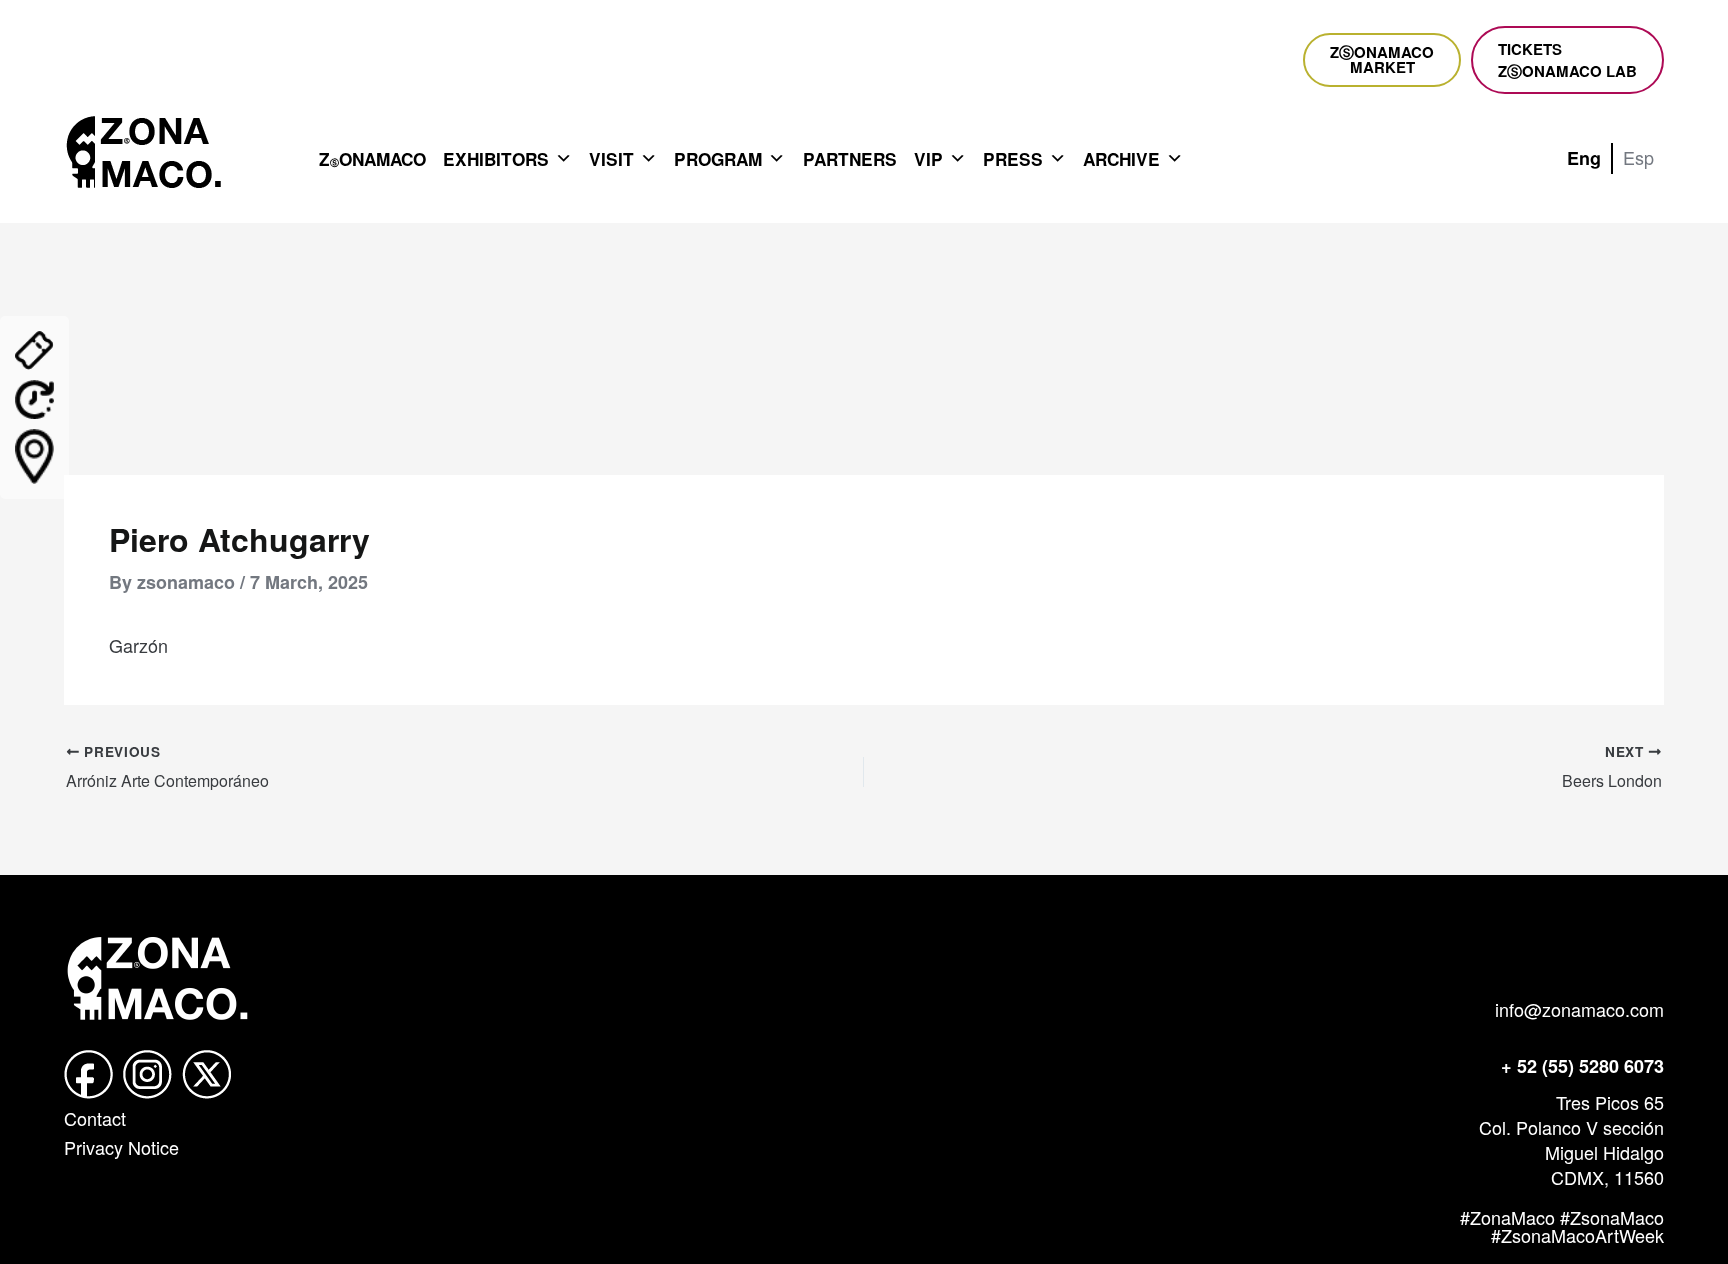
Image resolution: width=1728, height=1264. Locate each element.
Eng (1584, 158)
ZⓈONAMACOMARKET (1382, 59)
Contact (95, 1118)
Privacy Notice (121, 1147)
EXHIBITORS (496, 159)
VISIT (611, 159)
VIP (928, 159)
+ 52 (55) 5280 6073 (1582, 1066)
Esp (1638, 157)
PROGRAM (718, 159)
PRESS (1013, 159)
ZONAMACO (372, 159)
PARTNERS (850, 159)
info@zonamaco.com (1579, 1009)
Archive (1121, 159)
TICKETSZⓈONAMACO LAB (1567, 60)
